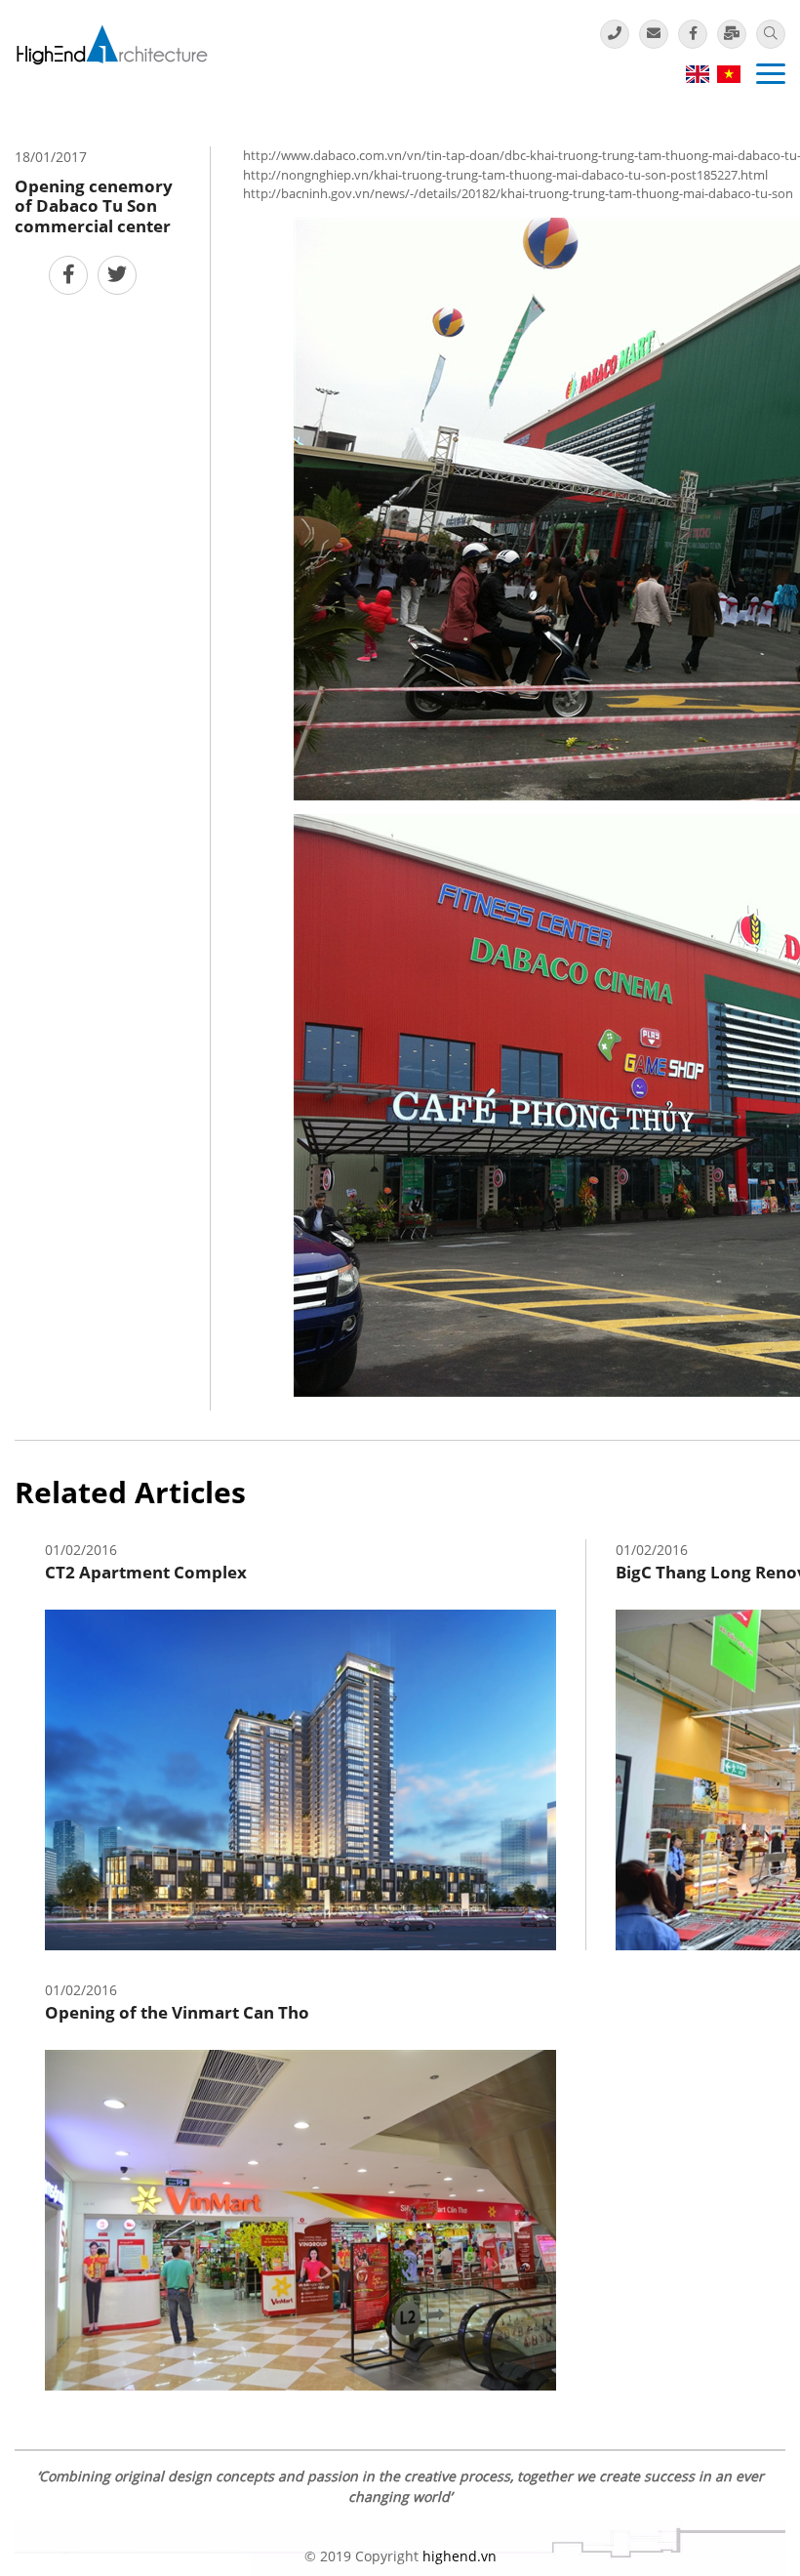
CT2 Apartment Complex (146, 1572)
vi (728, 74)
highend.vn (460, 2556)
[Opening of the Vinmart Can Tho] (300, 2218)
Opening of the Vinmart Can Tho (177, 2012)
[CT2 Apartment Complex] (300, 1778)
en (697, 74)
